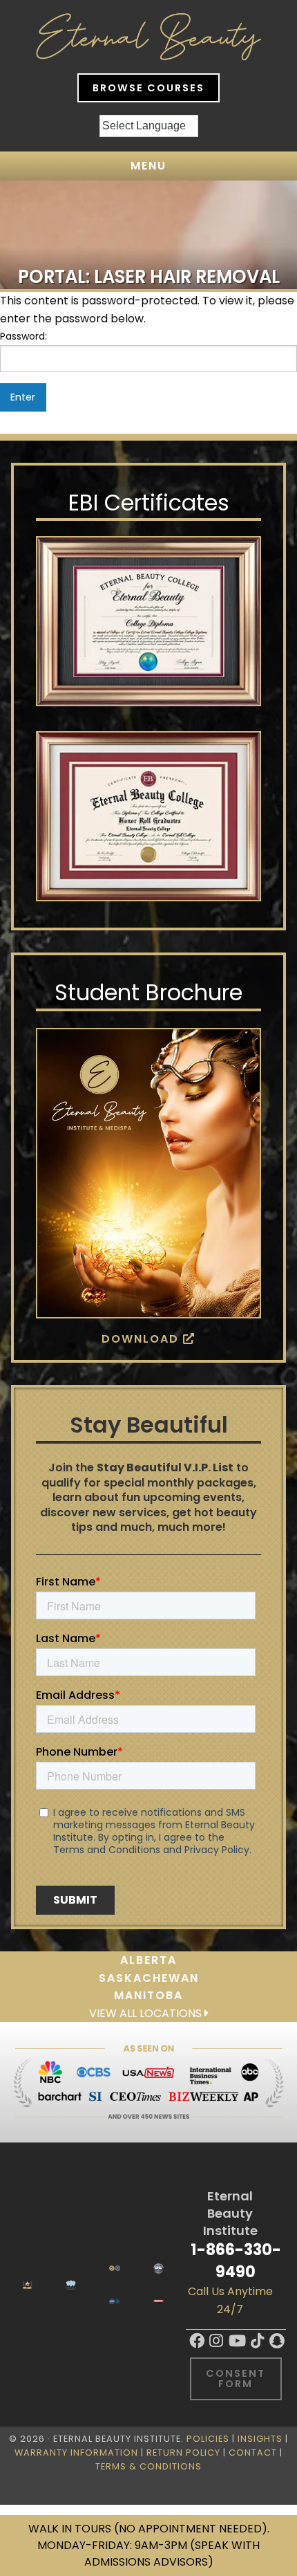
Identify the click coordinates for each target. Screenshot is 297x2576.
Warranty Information (76, 2453)
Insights (260, 2439)
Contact (253, 2453)
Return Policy (183, 2453)
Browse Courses (148, 88)
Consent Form (236, 2378)
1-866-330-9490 (236, 2260)
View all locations (147, 2013)
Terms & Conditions (148, 2466)
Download (142, 1339)
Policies (208, 2439)
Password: (23, 336)
